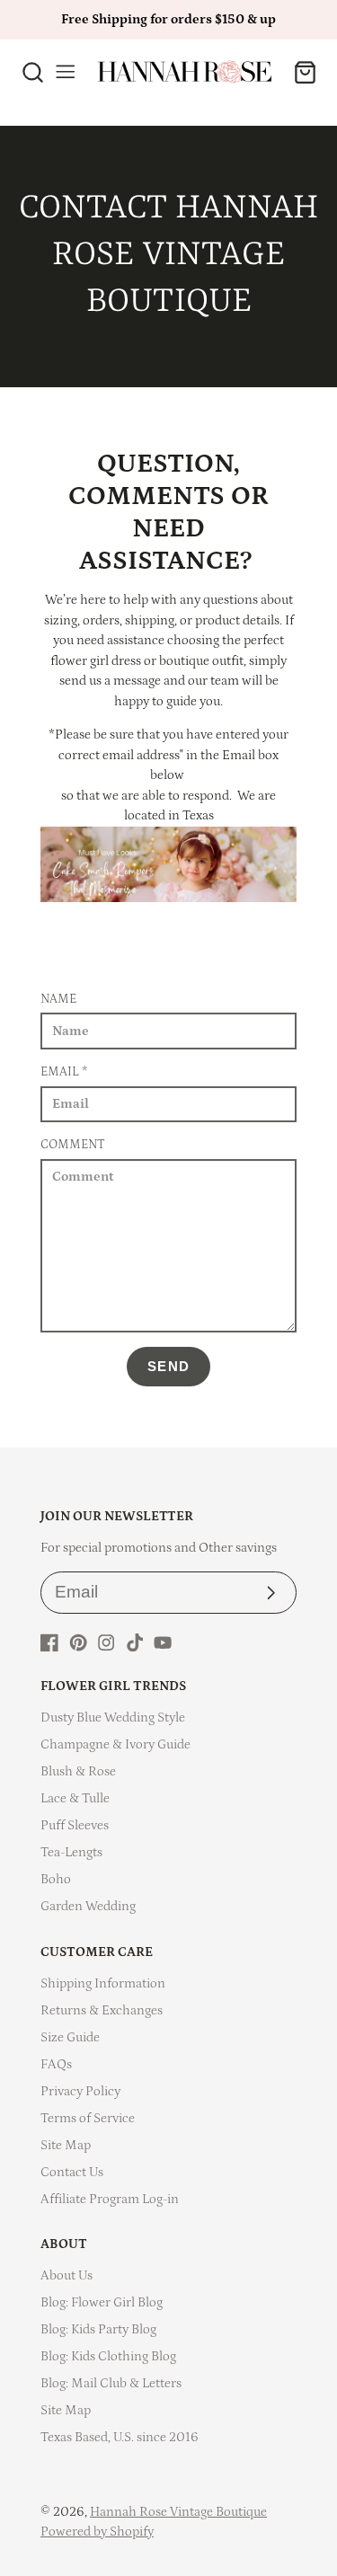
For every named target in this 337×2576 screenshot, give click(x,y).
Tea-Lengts (71, 1852)
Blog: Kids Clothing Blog (108, 2356)
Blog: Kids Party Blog (98, 2329)
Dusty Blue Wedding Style (113, 1717)
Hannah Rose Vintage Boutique (178, 2512)
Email (64, 1072)
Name (58, 999)
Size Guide (70, 2037)
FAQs (56, 2064)
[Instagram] (106, 1642)
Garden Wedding (88, 1906)
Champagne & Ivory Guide (115, 1744)
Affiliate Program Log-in (110, 2199)
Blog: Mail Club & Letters (111, 2383)
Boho (56, 1879)
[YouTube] (163, 1642)
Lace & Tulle (75, 1798)
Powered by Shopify (97, 2532)
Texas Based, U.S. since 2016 (120, 2437)
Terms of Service (88, 2118)
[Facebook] (49, 1642)
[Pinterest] (78, 1642)
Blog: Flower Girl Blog (102, 2302)
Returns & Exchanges (102, 2010)
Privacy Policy (80, 2091)
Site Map (66, 2145)
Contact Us (72, 2172)
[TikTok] (135, 1642)
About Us (67, 2275)
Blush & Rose (78, 1771)
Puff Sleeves (75, 1825)
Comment (73, 1145)
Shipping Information (103, 1983)
